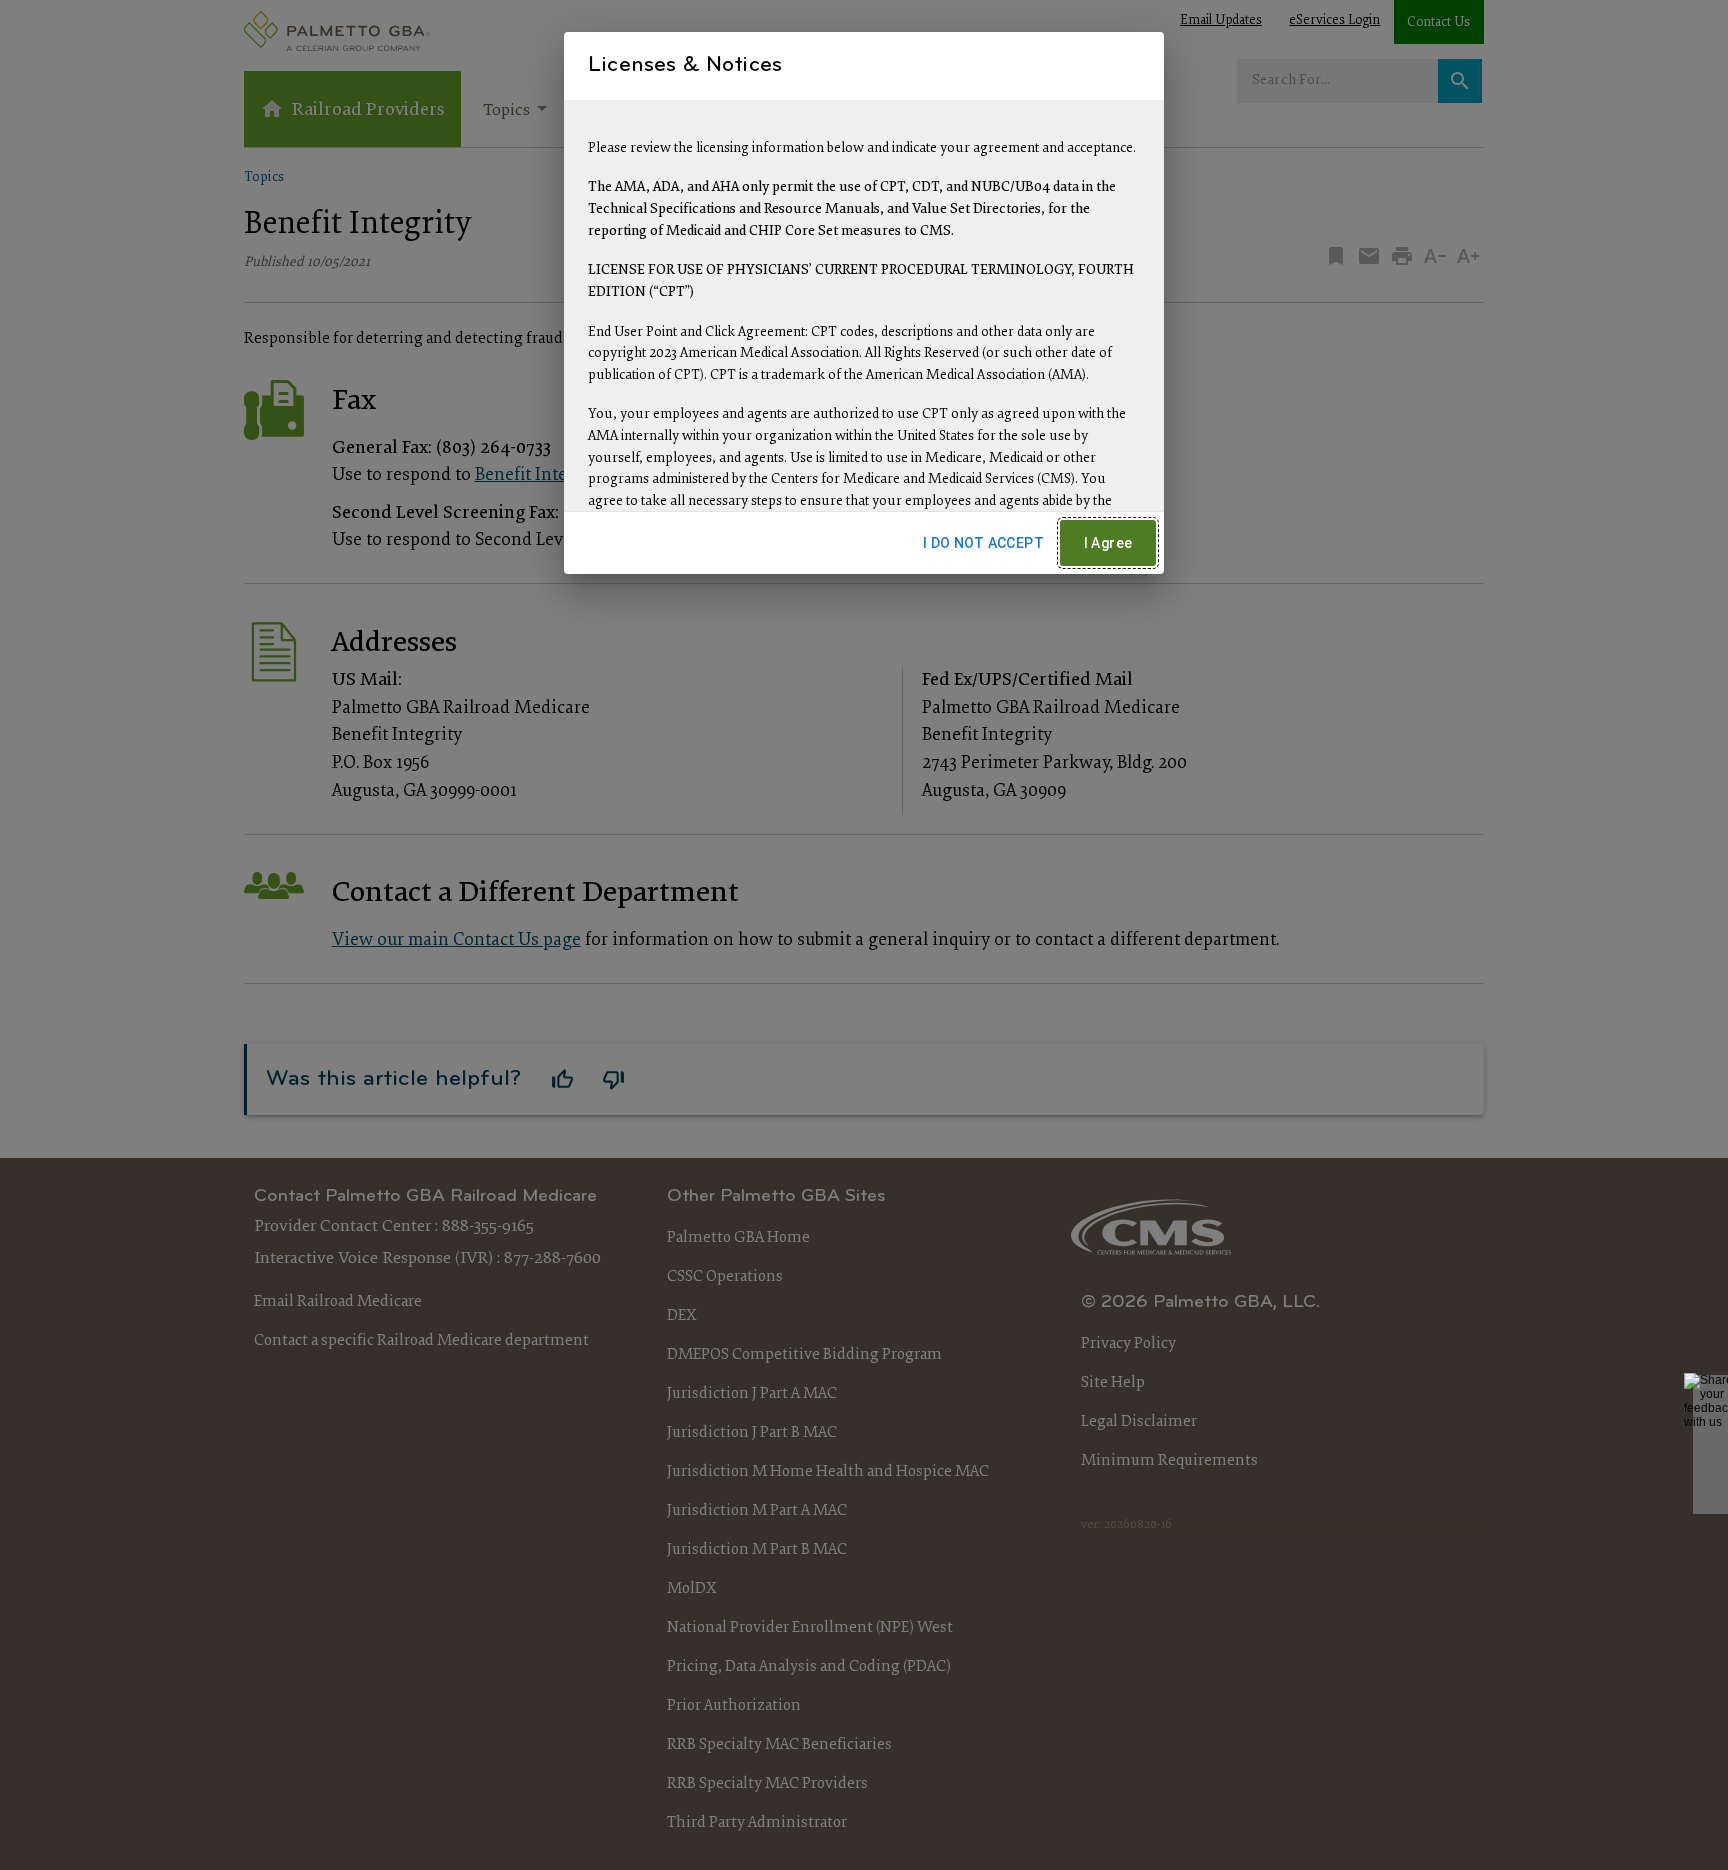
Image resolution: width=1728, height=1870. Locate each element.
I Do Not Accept (983, 543)
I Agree (1108, 543)
